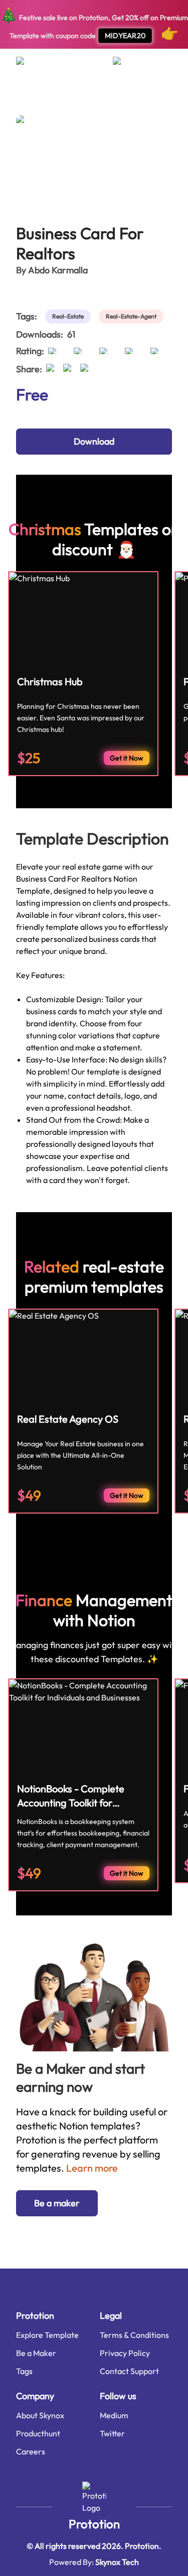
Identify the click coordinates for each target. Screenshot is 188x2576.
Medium (114, 2415)
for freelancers (83, 98)
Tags (24, 2371)
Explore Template (47, 2335)
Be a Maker (36, 2353)
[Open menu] (30, 65)
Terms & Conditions (134, 2335)
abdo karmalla (58, 270)
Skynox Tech (117, 2562)
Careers (31, 2451)
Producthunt (38, 2433)
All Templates (34, 98)
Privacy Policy (125, 2353)
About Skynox (40, 2415)
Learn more (92, 2168)
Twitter (112, 2433)
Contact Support (129, 2371)
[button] (57, 2203)
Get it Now (127, 758)
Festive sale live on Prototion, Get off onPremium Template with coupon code (94, 24)
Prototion (94, 2524)
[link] (70, 316)
